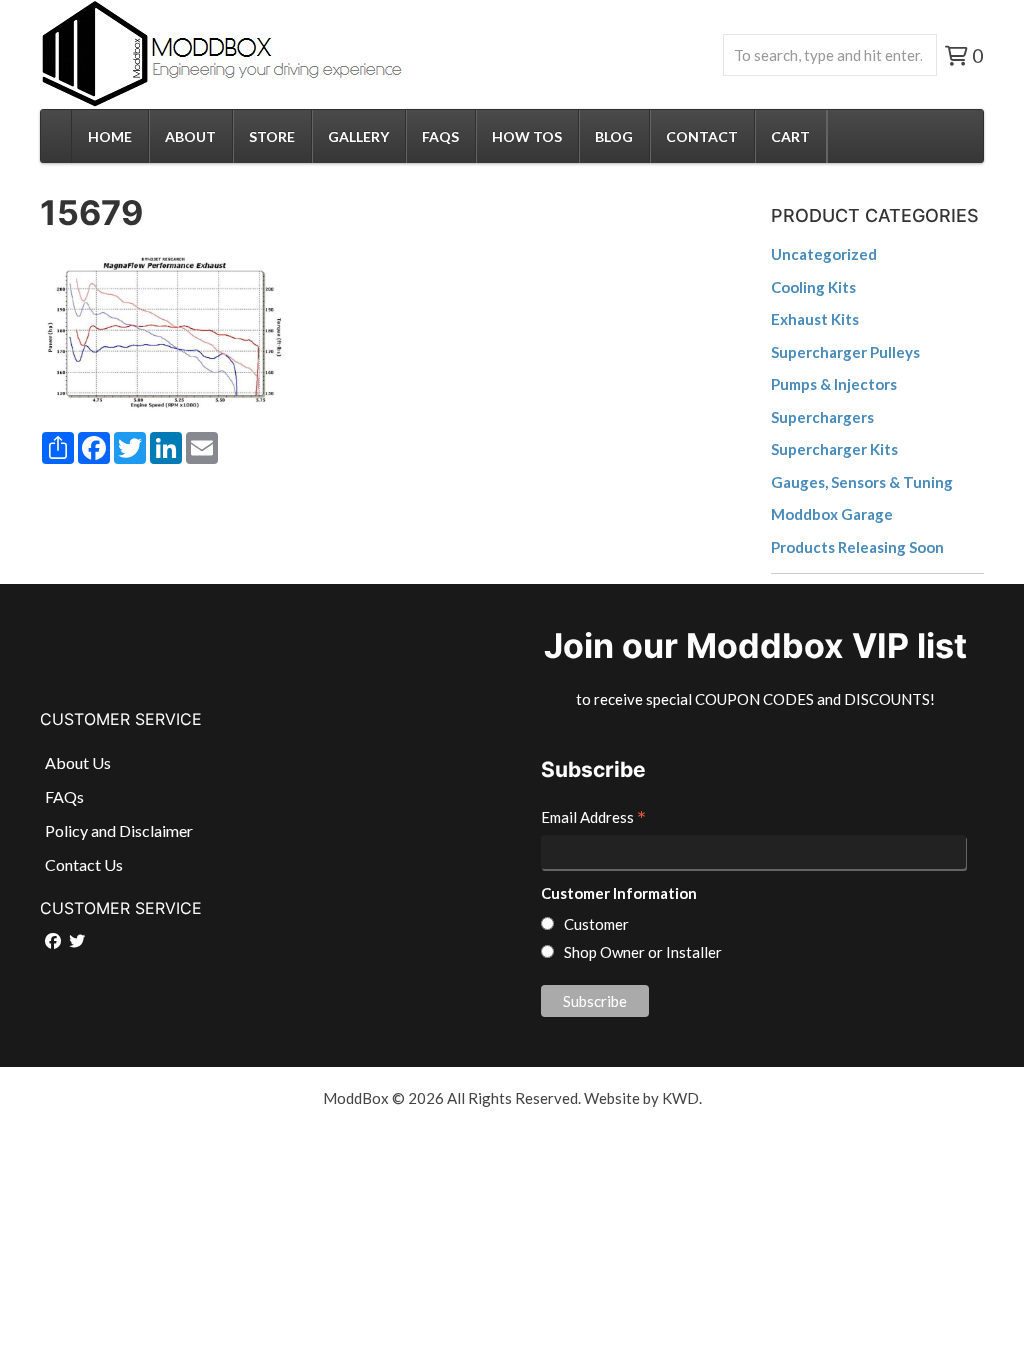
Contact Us (84, 864)
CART (790, 136)
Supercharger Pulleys (845, 352)
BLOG (614, 136)
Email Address (593, 819)
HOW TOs (527, 136)
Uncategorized (824, 254)
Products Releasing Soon (857, 547)
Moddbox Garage (832, 514)
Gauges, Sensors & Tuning (862, 482)
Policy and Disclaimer (119, 830)
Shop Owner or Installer (643, 952)
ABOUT (190, 136)
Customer (596, 924)
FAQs (440, 136)
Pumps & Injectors (834, 384)
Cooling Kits (813, 287)
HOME (110, 136)
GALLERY (358, 136)
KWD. (682, 1098)
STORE (272, 136)
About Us (78, 762)
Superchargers (822, 417)
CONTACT (702, 136)
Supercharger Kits (834, 449)
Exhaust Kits (815, 319)
